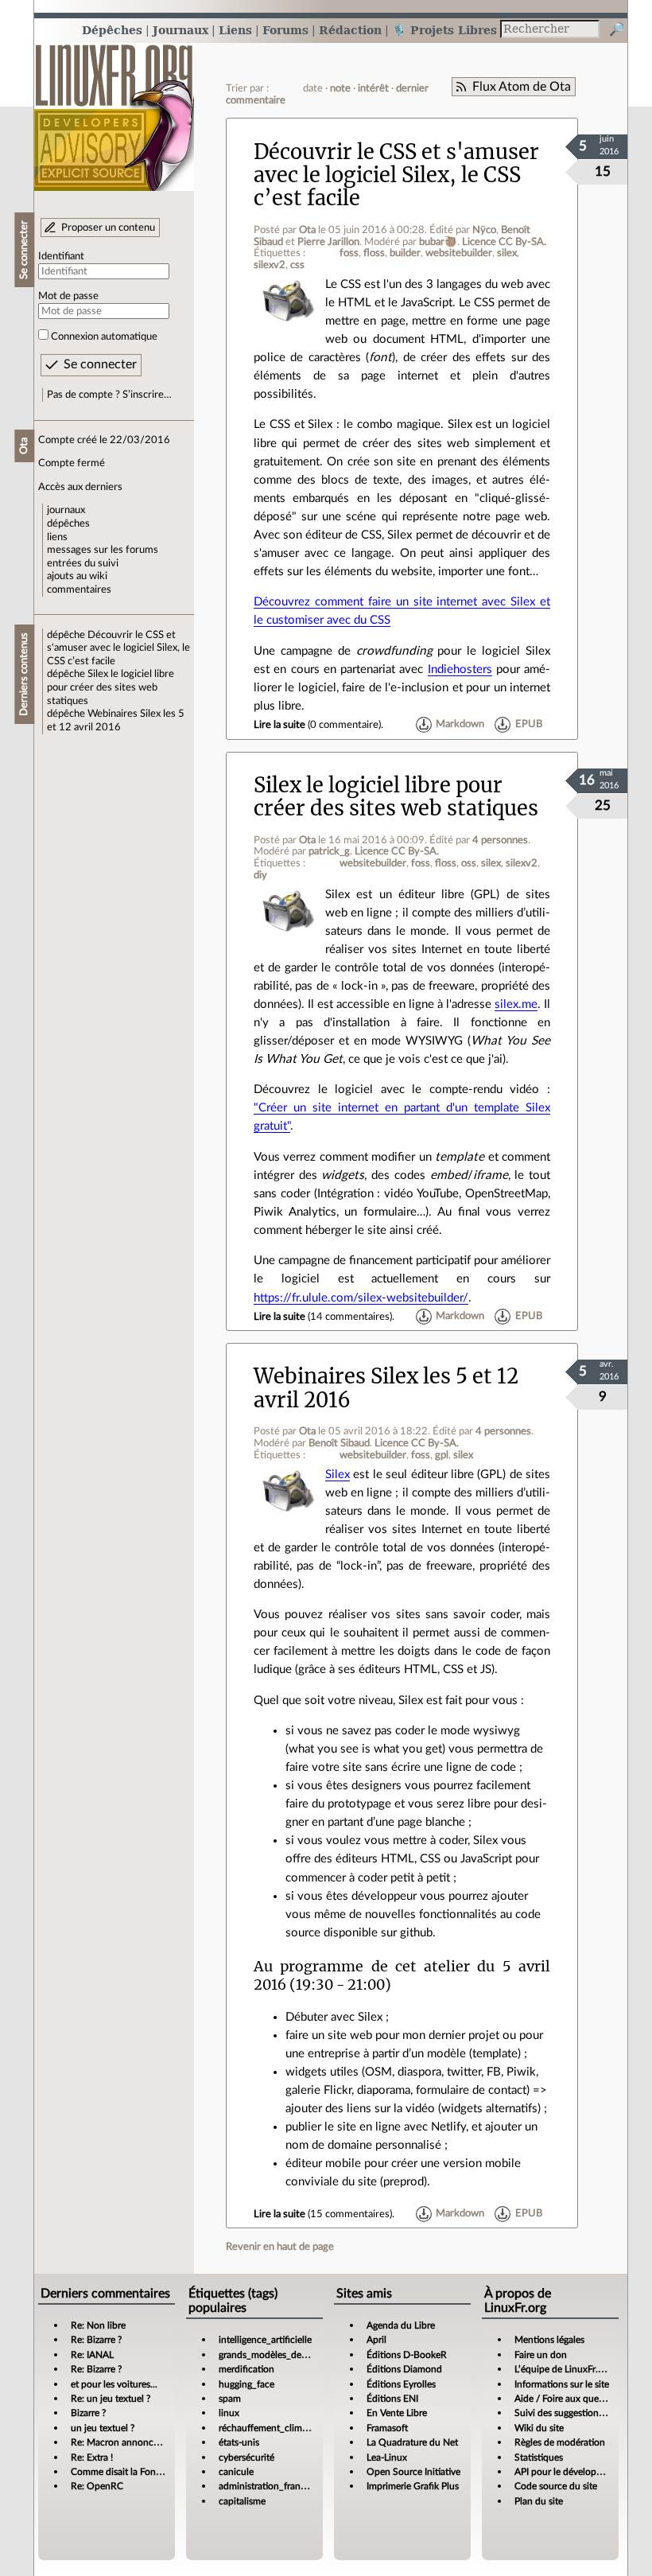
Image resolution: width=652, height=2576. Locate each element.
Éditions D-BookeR (407, 2355)
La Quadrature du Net (412, 2442)
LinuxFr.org (114, 109)
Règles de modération (560, 2442)
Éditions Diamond (404, 2369)
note (340, 88)
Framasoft (387, 2428)
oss (469, 863)
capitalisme (242, 2501)
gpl (442, 1455)
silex (507, 253)
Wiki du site (539, 2428)
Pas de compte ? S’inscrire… (109, 395)
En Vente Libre (397, 2413)
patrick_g (329, 851)
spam (230, 2399)
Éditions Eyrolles (401, 2384)
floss (374, 253)
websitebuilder (459, 253)
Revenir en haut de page (280, 2247)
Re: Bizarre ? (96, 2340)
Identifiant (61, 256)
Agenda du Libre (401, 2325)
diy (260, 875)
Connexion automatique (104, 337)
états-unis (239, 2442)
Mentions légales (549, 2340)
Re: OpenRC (97, 2486)
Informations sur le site (562, 2384)
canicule (236, 2472)
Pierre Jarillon (328, 242)
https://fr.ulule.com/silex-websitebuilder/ (361, 1298)
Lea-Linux (387, 2457)
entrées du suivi (83, 563)
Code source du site (556, 2486)
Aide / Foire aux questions (569, 2399)
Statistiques (539, 2457)
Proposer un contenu (108, 228)
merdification (246, 2369)
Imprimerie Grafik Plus (413, 2486)
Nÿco (484, 230)
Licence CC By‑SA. (504, 242)
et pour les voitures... (114, 2384)
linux (229, 2413)
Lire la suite (279, 725)
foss (349, 253)
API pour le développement (571, 2472)
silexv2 (270, 265)
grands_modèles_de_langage (278, 2355)
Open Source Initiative (413, 2472)
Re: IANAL (92, 2355)
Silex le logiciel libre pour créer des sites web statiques (111, 687)
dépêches (68, 523)
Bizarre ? (88, 2413)
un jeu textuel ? (103, 2428)
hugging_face (246, 2384)
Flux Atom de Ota (522, 87)
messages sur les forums (103, 550)
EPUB (529, 725)
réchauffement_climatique (274, 2428)
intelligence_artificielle (265, 2340)
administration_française (270, 2486)
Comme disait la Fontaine (124, 2472)
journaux (66, 510)
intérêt (373, 88)
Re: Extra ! (92, 2457)
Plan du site (539, 2501)
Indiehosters (460, 669)
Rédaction (350, 30)
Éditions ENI (392, 2399)
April (376, 2340)
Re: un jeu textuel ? (111, 2399)
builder (405, 253)
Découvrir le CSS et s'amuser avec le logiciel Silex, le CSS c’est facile (118, 648)
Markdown (460, 725)
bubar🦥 (438, 242)
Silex (338, 1475)
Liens (235, 30)
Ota (307, 230)
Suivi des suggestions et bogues (580, 2413)
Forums (285, 30)
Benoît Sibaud (339, 1443)
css (297, 265)
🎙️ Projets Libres (444, 30)
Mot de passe (68, 296)
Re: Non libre (98, 2325)
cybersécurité (246, 2457)
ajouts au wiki (77, 576)
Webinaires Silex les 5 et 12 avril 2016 (386, 1388)
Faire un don (541, 2355)
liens (57, 537)
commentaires (79, 590)
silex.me (516, 1004)
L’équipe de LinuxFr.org (563, 2369)
